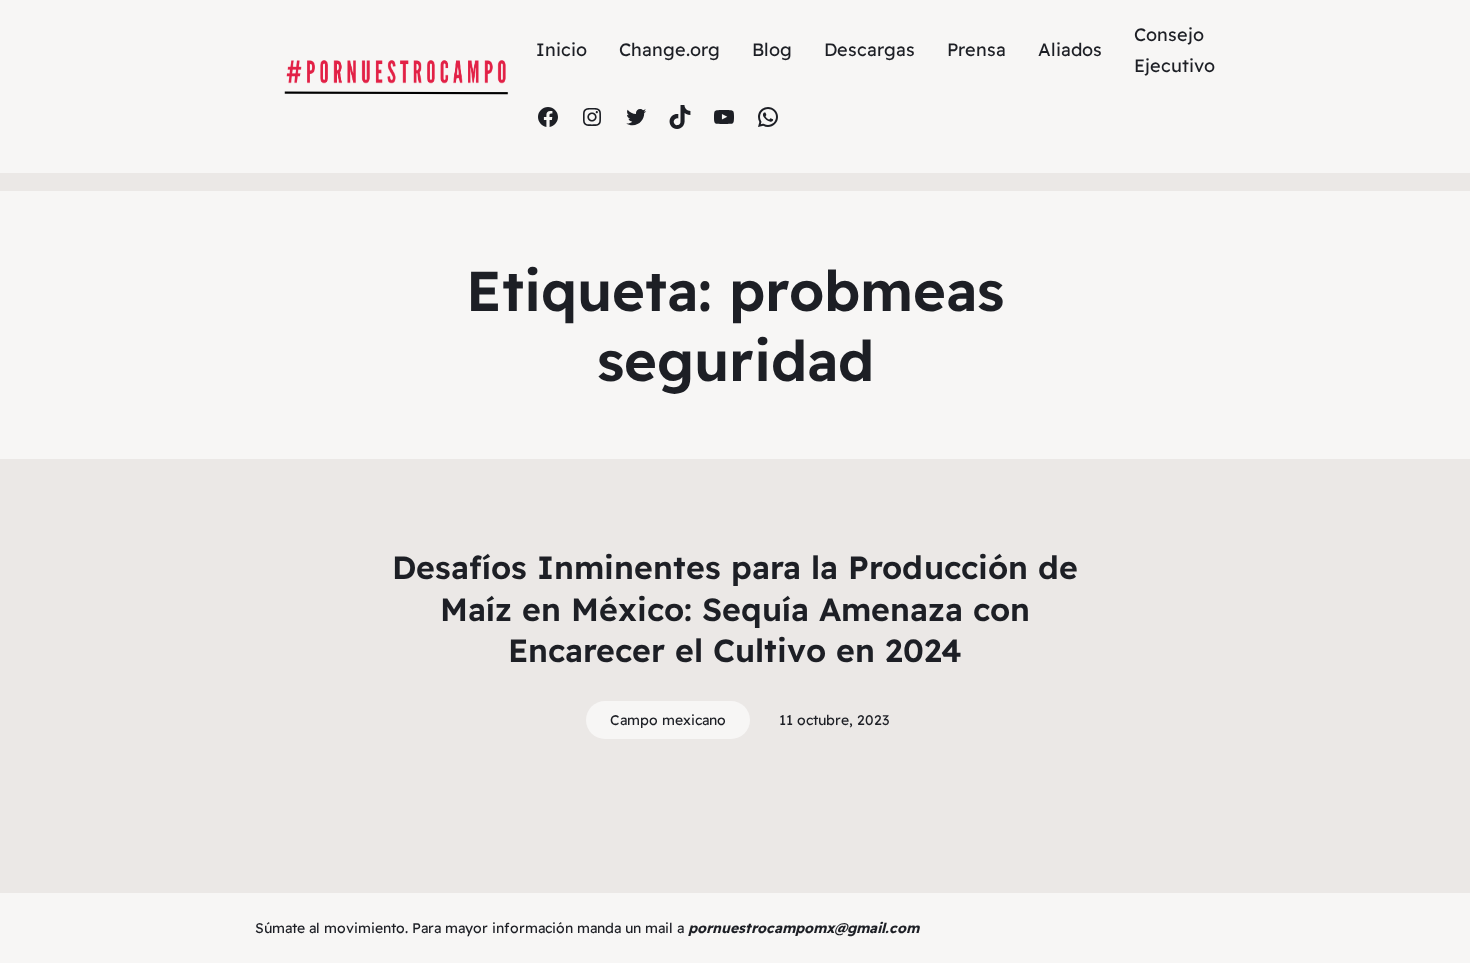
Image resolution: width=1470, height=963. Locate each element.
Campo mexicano (668, 720)
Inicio (561, 49)
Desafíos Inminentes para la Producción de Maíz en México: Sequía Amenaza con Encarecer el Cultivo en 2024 (735, 608)
